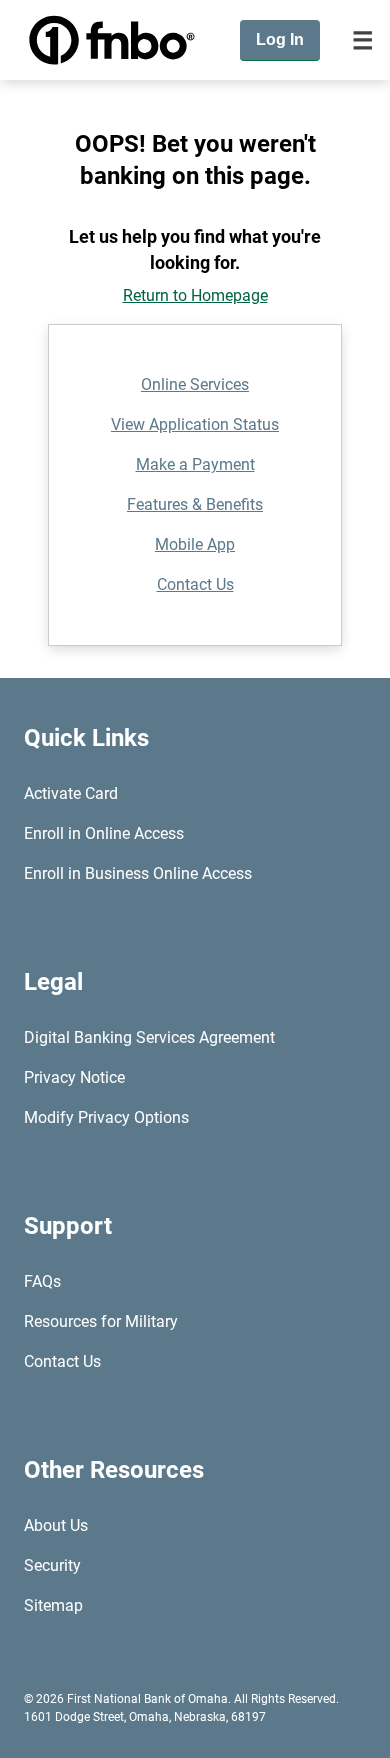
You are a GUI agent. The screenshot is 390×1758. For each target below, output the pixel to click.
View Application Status (195, 424)
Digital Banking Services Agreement (149, 1037)
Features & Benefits (195, 504)
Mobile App (195, 544)
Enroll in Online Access (104, 833)
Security (52, 1565)
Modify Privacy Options (106, 1117)
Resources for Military (101, 1321)
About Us (56, 1525)
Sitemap (53, 1605)
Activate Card (71, 793)
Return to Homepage (195, 295)
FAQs (42, 1281)
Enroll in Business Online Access (138, 873)
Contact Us (195, 584)
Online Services (195, 384)
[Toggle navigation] (363, 40)
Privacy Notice (74, 1077)
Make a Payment (195, 464)
